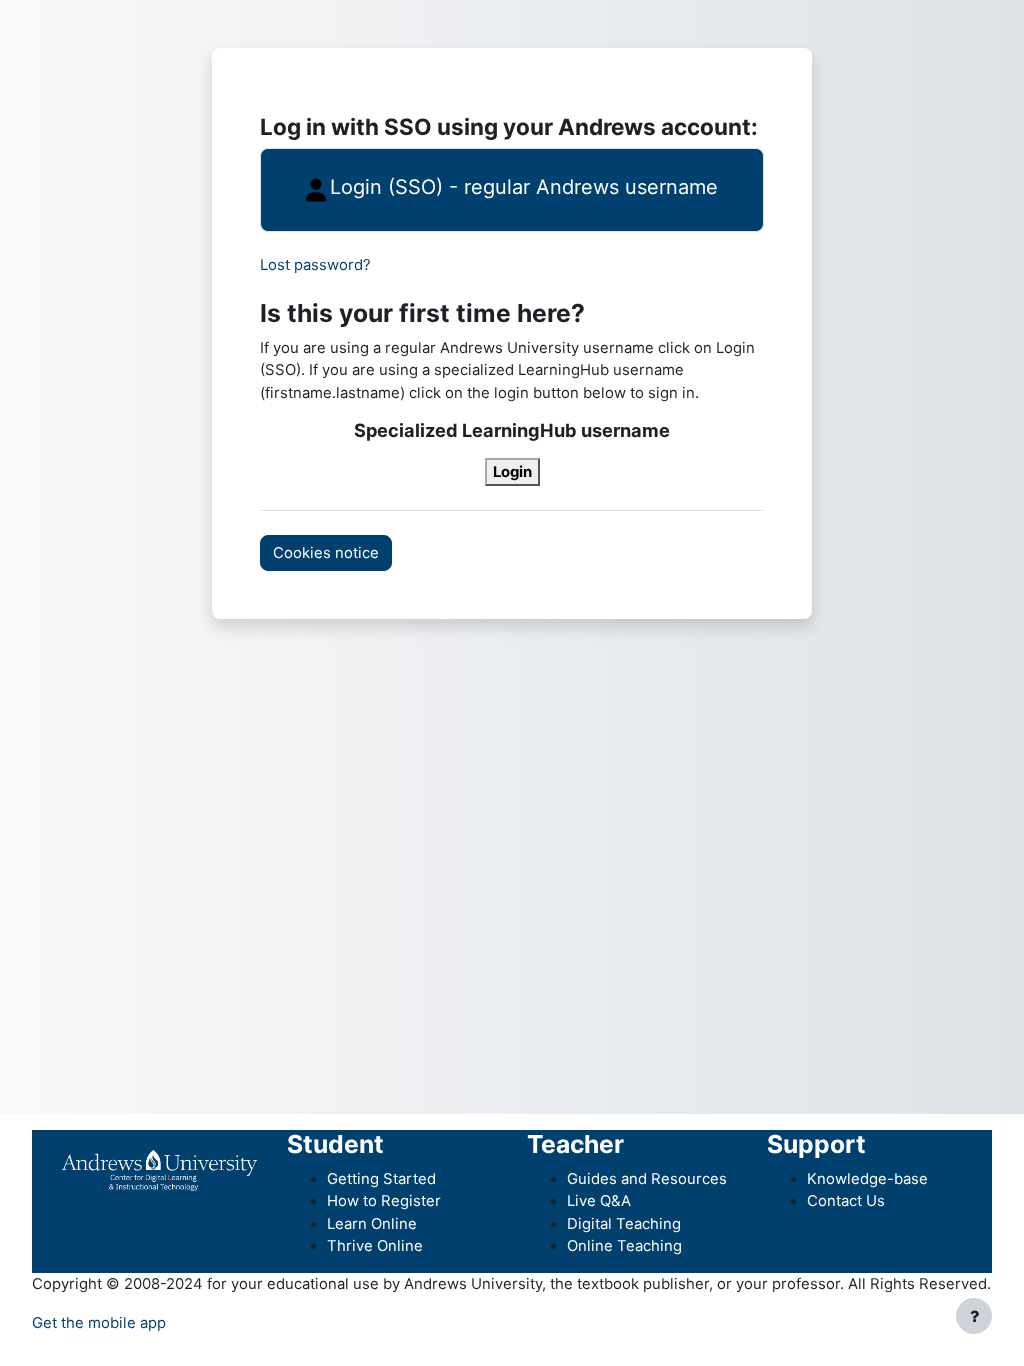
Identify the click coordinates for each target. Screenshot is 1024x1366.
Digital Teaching (624, 1224)
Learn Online (372, 1224)
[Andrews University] (159, 1170)
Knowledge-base (867, 1179)
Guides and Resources (647, 1179)
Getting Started (381, 1179)
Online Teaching (624, 1246)
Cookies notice (326, 553)
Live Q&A (599, 1201)
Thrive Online (375, 1246)
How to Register (384, 1201)
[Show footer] (974, 1316)
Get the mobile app (99, 1323)
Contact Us (846, 1201)
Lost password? (315, 265)
